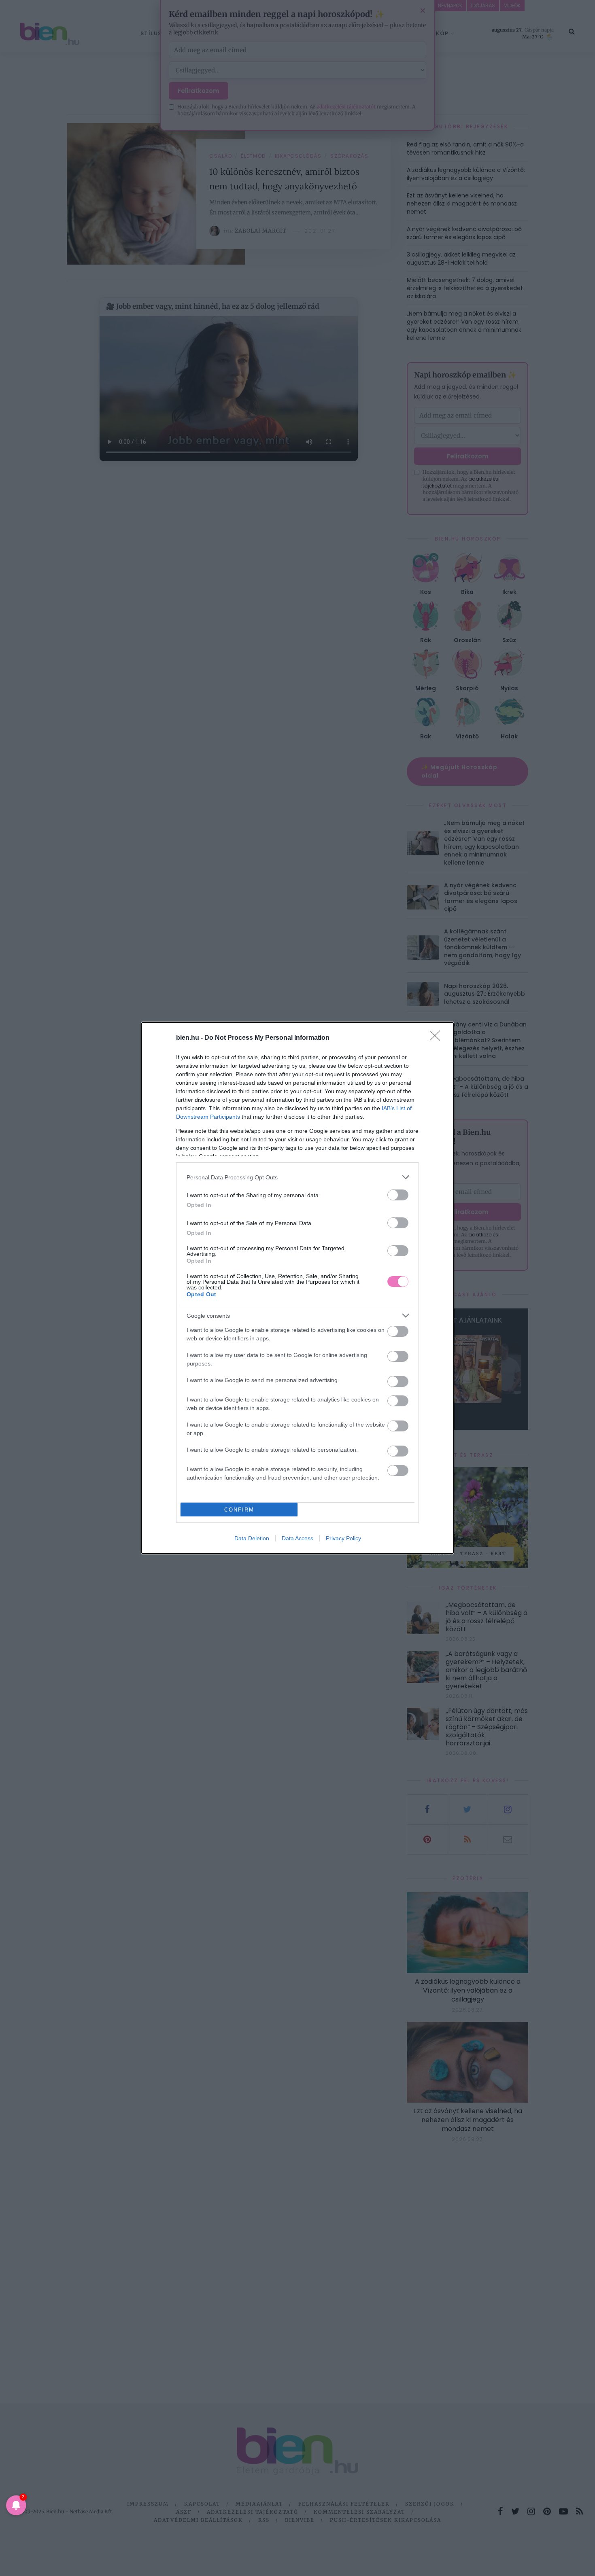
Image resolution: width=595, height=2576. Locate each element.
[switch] (398, 1195)
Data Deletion (252, 1538)
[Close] (438, 1038)
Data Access (297, 1538)
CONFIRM (239, 1510)
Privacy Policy (343, 1538)
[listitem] (297, 1177)
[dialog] (297, 1288)
